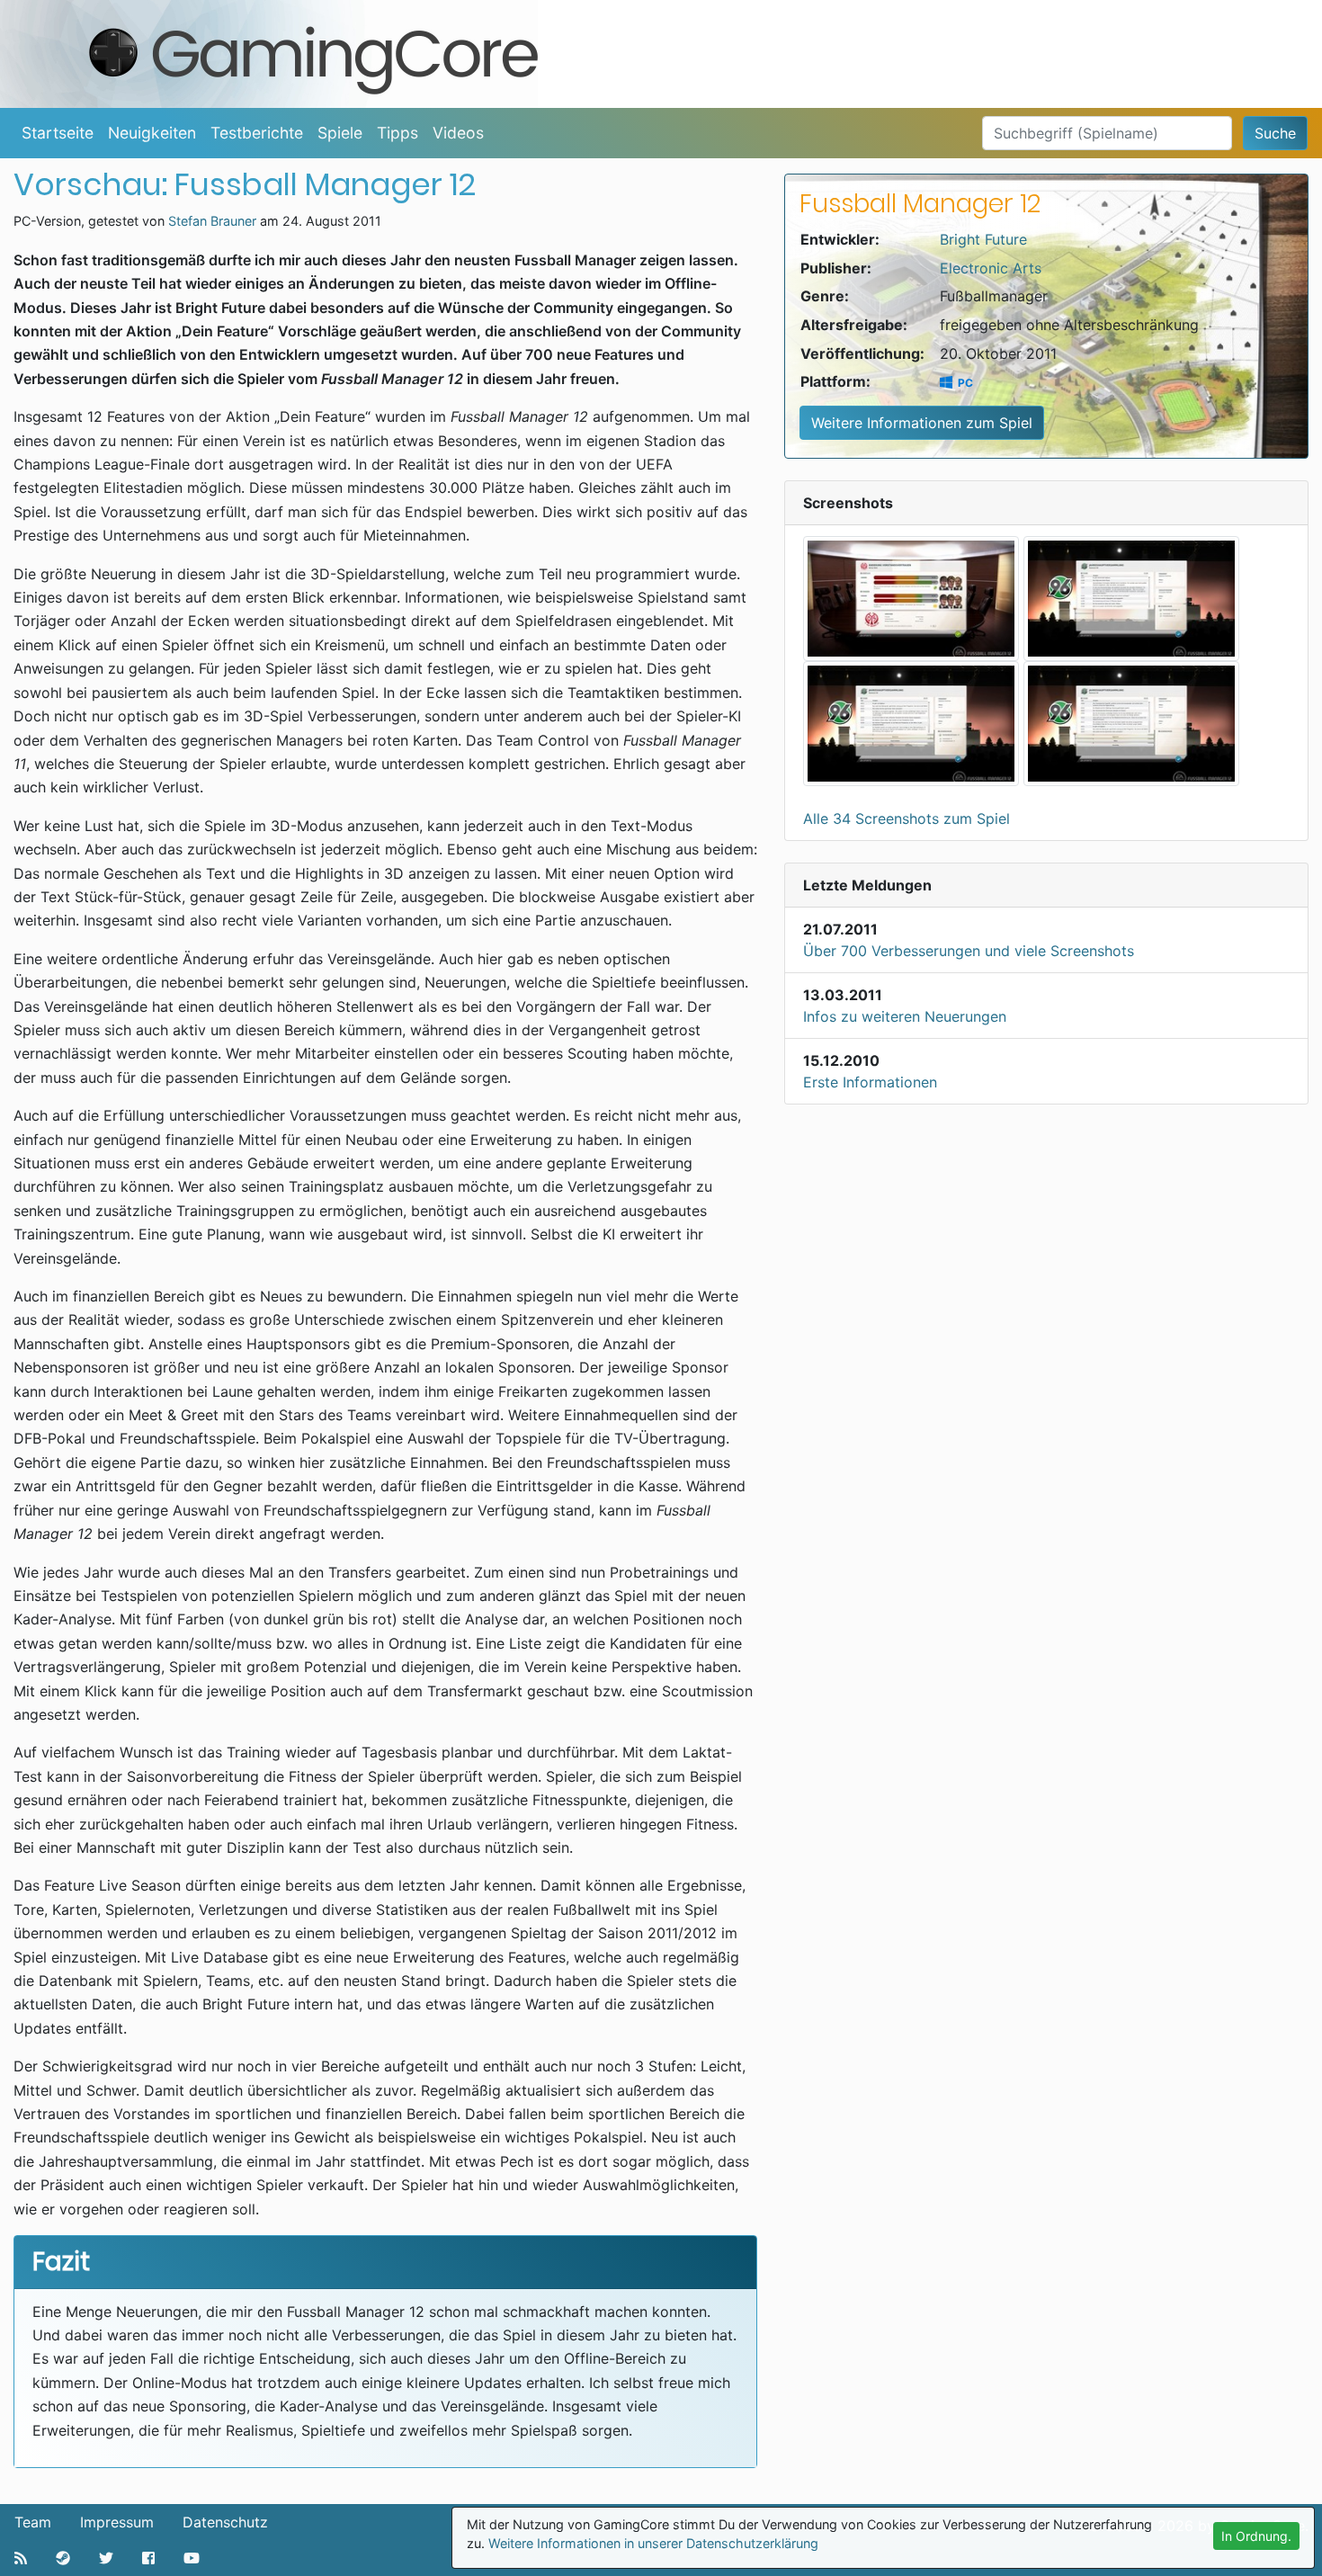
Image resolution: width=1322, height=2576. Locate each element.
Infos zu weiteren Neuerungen (905, 1016)
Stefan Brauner (212, 221)
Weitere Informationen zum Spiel (922, 423)
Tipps (397, 133)
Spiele (340, 133)
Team (33, 2522)
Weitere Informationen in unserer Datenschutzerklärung (653, 2543)
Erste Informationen (870, 1082)
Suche (1275, 133)
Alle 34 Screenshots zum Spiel (907, 818)
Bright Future (983, 239)
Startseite (58, 133)
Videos (458, 133)
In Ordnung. (1256, 2536)
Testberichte (257, 133)
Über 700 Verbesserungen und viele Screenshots (969, 951)
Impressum (117, 2522)
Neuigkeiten (152, 133)
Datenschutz (225, 2522)
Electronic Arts (991, 268)
